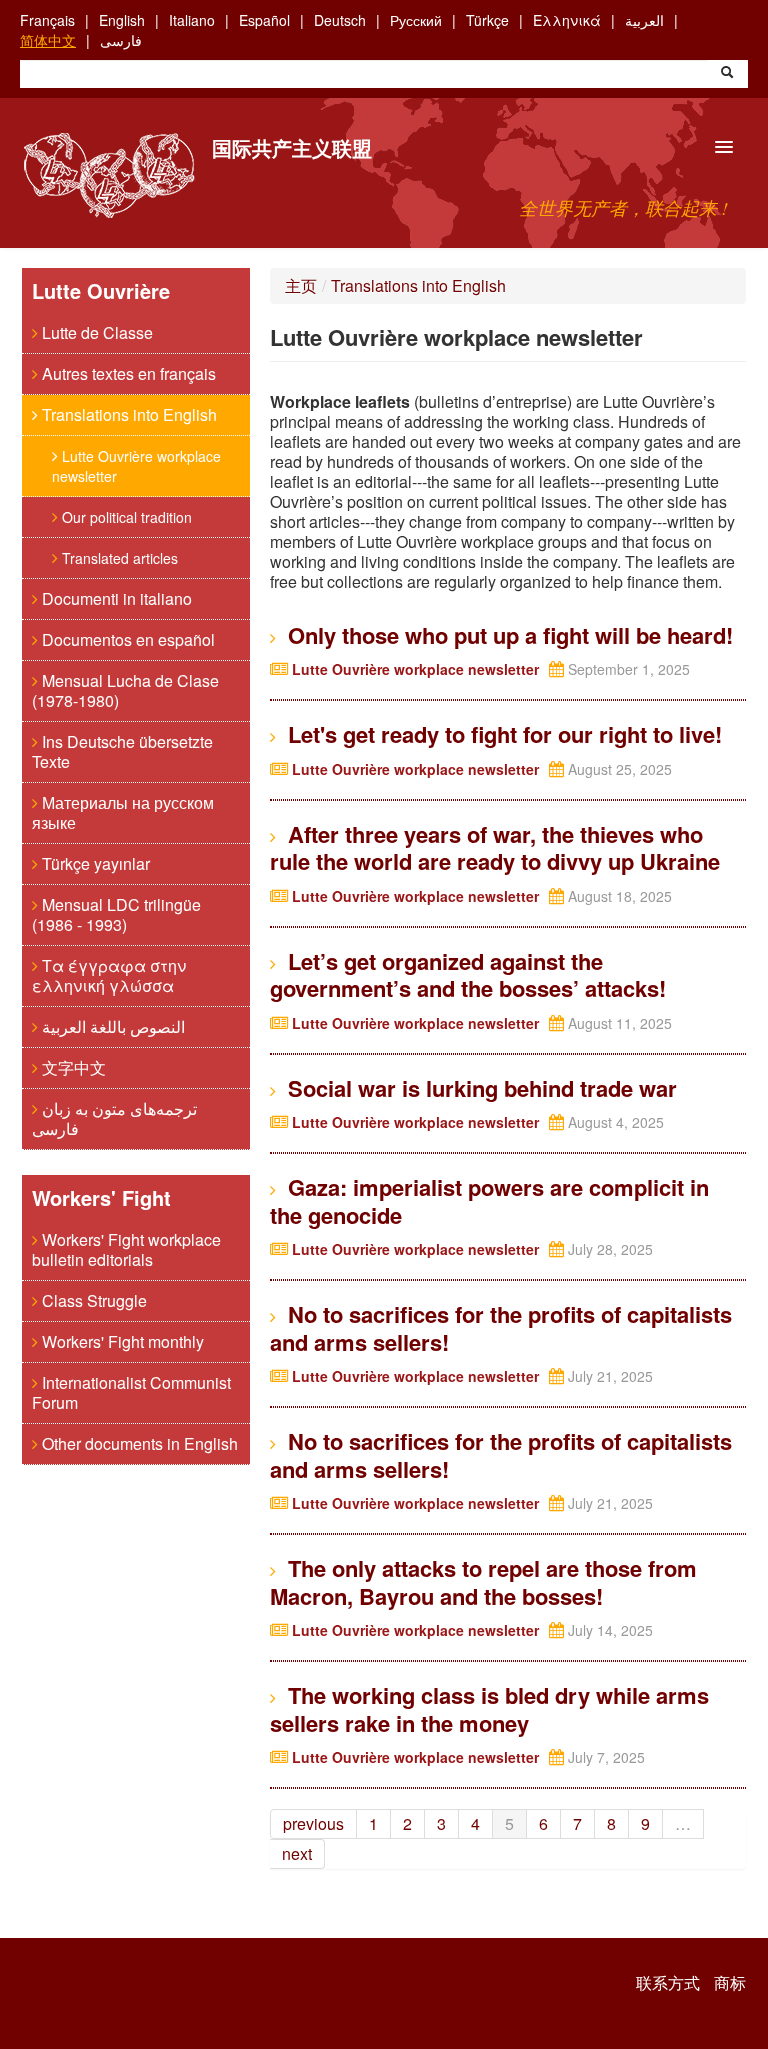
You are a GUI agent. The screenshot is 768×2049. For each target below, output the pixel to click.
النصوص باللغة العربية (111, 1026)
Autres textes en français (127, 373)
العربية (644, 20)
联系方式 (668, 1983)
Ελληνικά (567, 20)
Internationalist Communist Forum (131, 1392)
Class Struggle (92, 1300)
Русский (416, 20)
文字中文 (72, 1067)
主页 (301, 285)
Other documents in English (138, 1443)
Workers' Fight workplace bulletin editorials (126, 1249)
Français (47, 20)
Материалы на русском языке (123, 812)
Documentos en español (126, 639)
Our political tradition (125, 517)
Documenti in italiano (115, 598)
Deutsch (340, 20)
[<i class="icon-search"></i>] (727, 74)
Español (264, 20)
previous (313, 1823)
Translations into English (127, 414)
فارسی (121, 40)
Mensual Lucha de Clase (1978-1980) (125, 690)
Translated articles (118, 558)
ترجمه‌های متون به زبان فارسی (114, 1118)
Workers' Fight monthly (121, 1341)
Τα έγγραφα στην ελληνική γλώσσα (109, 975)
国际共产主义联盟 (292, 147)
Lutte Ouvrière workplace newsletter (136, 466)
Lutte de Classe (95, 332)
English (122, 20)
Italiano (192, 20)
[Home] (108, 175)
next (297, 1853)
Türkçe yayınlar (94, 863)
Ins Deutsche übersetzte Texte (122, 751)
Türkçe (487, 20)
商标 (730, 1983)
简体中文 (48, 40)
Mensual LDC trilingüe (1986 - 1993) (116, 914)
